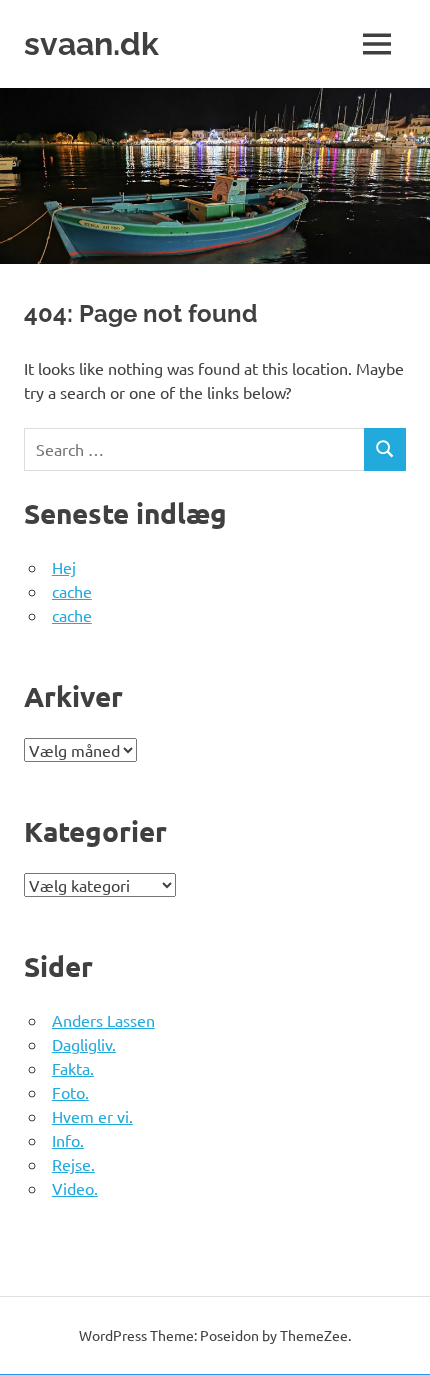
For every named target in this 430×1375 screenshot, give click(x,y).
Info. (68, 1140)
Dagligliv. (84, 1044)
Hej (64, 567)
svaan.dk (91, 43)
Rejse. (73, 1164)
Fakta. (73, 1068)
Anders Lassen (103, 1020)
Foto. (70, 1092)
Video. (75, 1188)
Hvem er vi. (92, 1116)
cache (72, 591)
